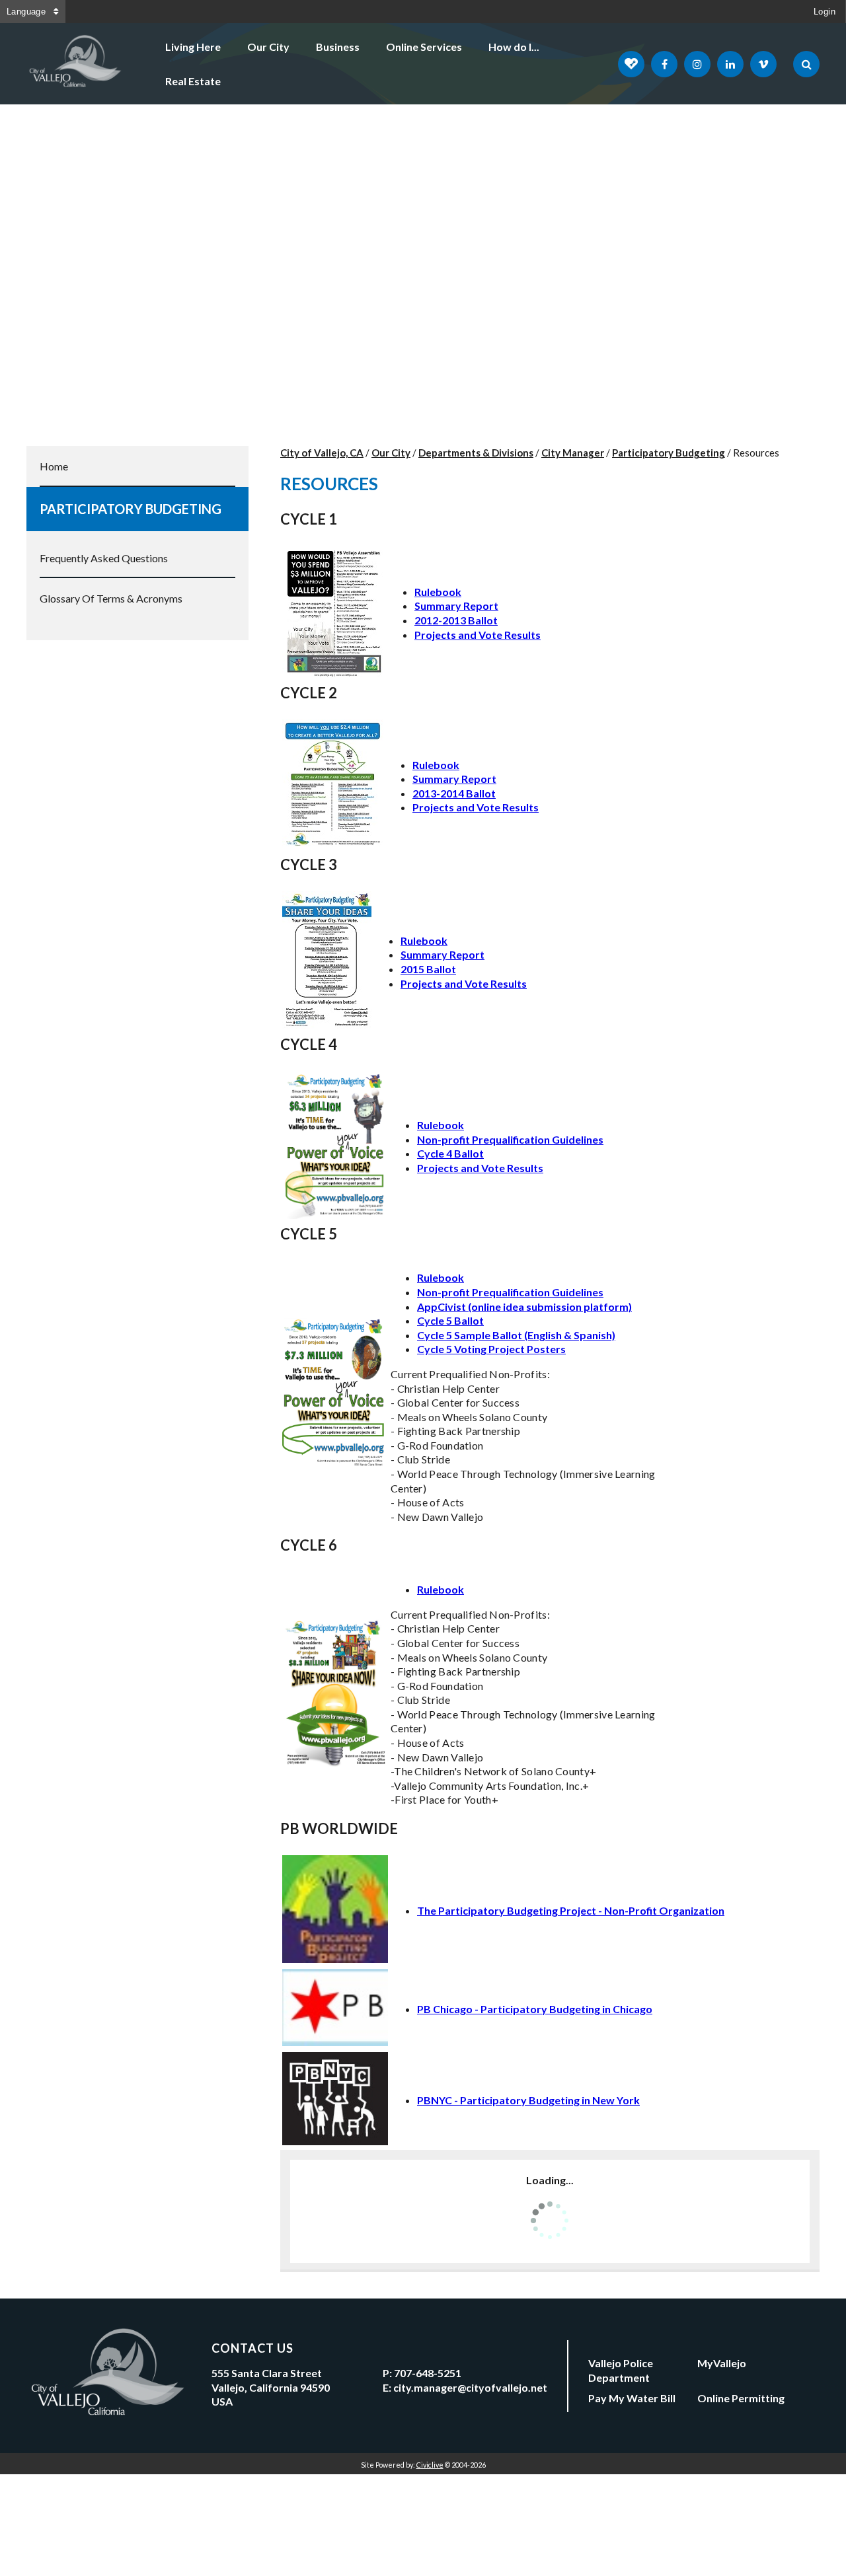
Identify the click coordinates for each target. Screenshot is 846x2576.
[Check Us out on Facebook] (664, 64)
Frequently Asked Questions (104, 558)
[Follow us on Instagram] (697, 64)
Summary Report (456, 606)
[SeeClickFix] (631, 64)
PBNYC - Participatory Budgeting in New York (528, 2100)
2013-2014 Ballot (454, 793)
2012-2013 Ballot (456, 620)
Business (338, 47)
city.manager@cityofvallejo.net (470, 2387)
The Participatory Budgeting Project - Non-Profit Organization (571, 1910)
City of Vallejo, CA (322, 453)
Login (825, 12)
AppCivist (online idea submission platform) (524, 1306)
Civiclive (430, 2465)
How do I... (514, 47)
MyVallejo (722, 2363)
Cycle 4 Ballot (450, 1153)
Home (54, 466)
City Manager (573, 453)
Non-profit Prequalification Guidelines (510, 1139)
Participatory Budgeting (131, 509)
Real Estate (193, 81)
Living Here (193, 47)
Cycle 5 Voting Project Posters (491, 1349)
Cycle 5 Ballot (450, 1320)
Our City (268, 47)
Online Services (424, 47)
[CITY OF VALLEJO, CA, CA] (76, 64)
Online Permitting (741, 2398)
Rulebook (438, 592)
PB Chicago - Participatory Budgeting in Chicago (535, 2009)
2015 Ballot (428, 969)
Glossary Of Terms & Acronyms (111, 598)
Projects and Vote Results (478, 635)
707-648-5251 (428, 2373)
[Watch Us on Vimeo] (763, 64)
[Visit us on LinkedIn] (730, 64)
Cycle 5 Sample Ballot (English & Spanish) (516, 1335)
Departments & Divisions (476, 453)
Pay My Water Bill (632, 2398)
